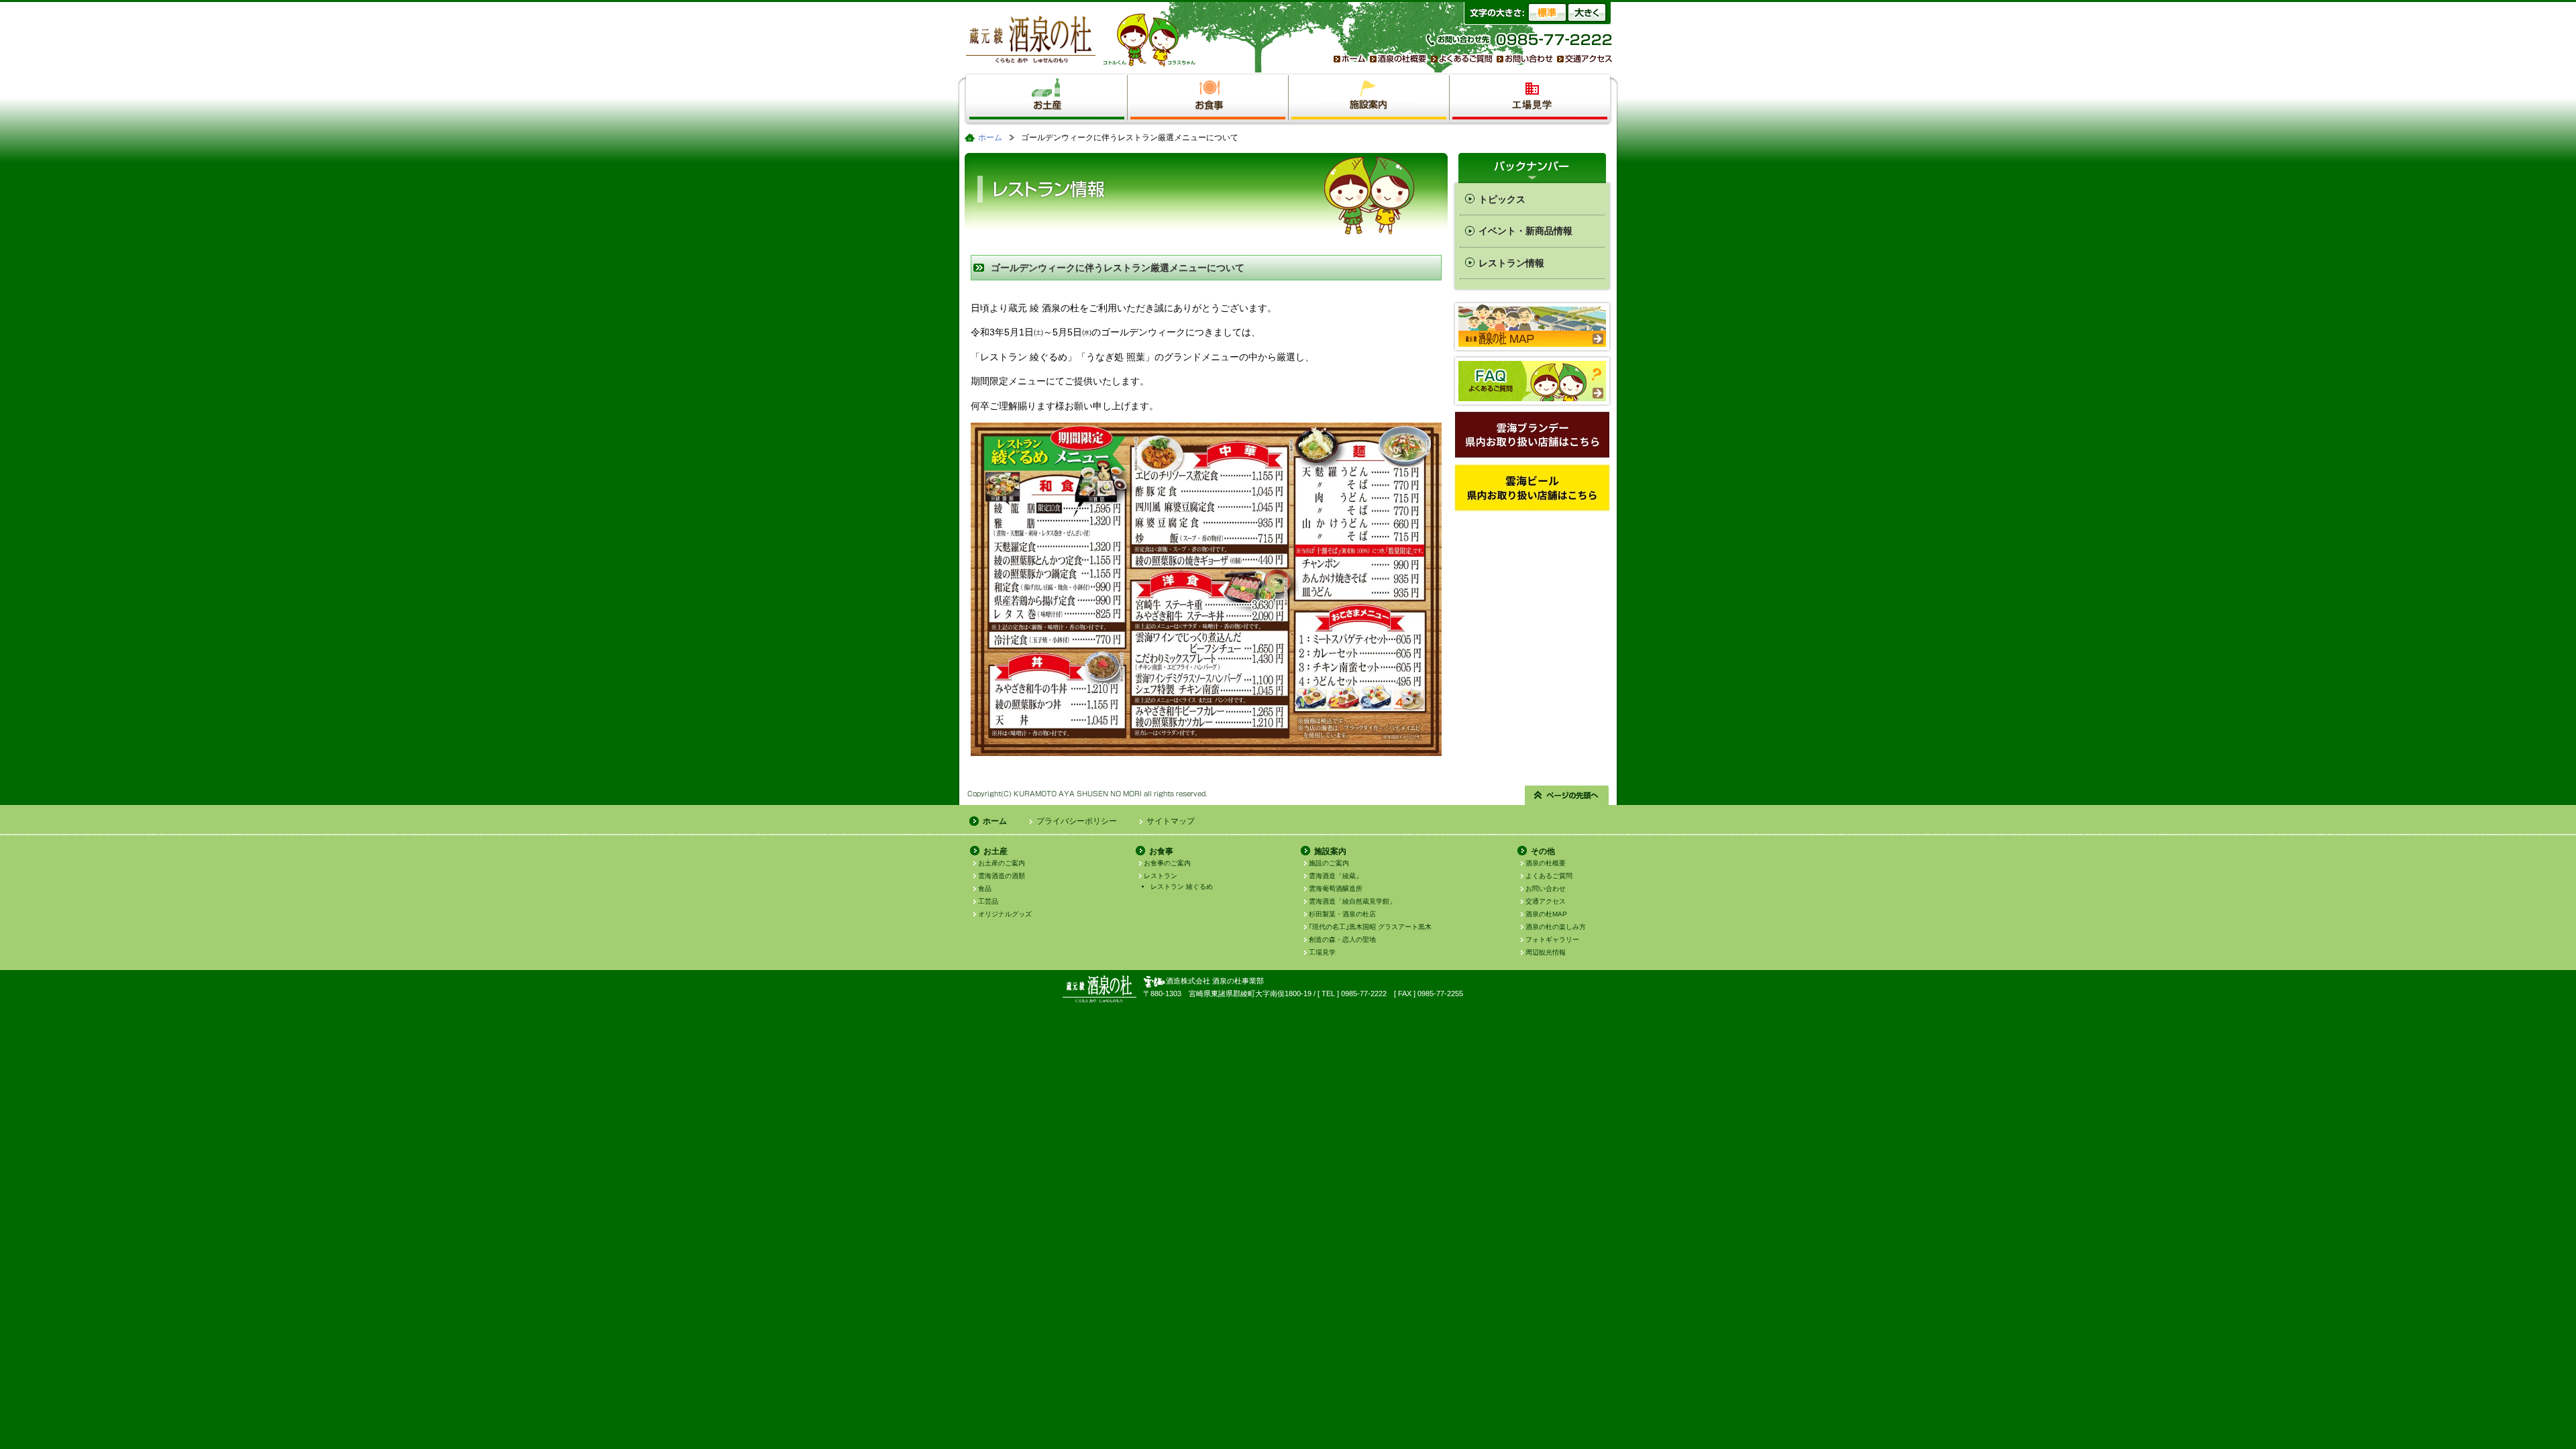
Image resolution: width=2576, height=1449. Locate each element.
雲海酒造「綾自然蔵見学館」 (1352, 901)
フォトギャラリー (1552, 940)
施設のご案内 (1329, 863)
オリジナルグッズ (1005, 914)
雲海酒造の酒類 (1002, 876)
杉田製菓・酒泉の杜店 (1342, 914)
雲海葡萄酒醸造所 (1336, 889)
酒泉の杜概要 (1546, 863)
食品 (985, 889)
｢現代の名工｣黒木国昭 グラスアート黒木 (1370, 927)
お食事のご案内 (1167, 863)
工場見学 (1322, 952)
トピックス (1502, 199)
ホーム (990, 138)
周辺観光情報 (1546, 952)
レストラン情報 (1511, 263)
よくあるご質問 (1549, 876)
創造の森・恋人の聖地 (1342, 940)
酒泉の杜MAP (1546, 914)
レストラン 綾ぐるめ (1182, 887)
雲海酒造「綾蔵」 (1336, 876)
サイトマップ (1171, 821)
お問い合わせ (1546, 889)
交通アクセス (1546, 901)
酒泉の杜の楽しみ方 (1556, 927)
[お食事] (1208, 84)
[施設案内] (1369, 84)
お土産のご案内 (1002, 863)
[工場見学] (1530, 84)
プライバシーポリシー (1077, 821)
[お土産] (1047, 84)
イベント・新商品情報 (1525, 231)
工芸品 (988, 901)
